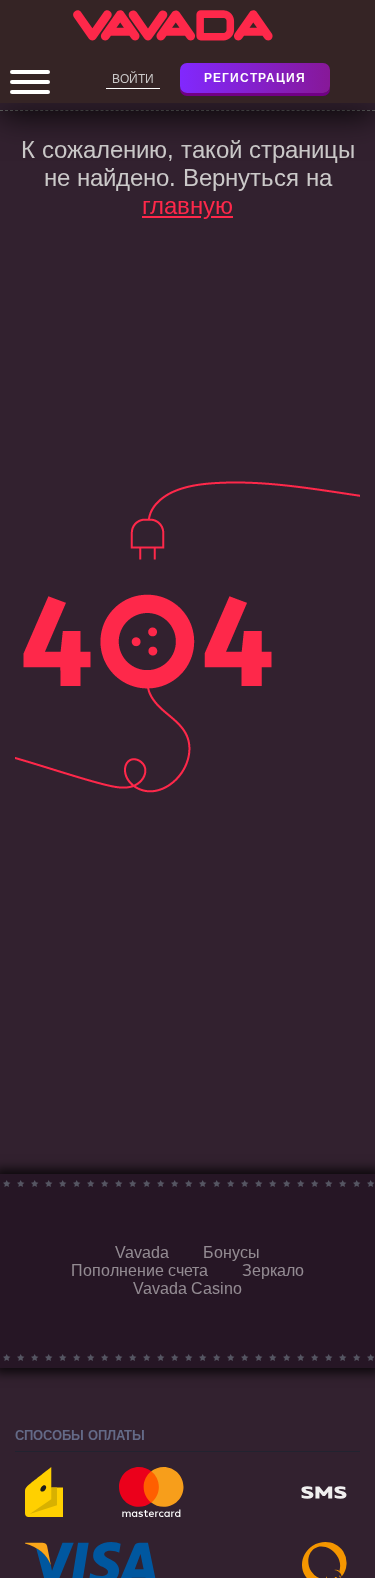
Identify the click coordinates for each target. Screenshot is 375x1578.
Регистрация (255, 78)
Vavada (142, 1252)
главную (187, 205)
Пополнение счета (139, 1270)
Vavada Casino (187, 1288)
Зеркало (273, 1270)
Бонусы (231, 1252)
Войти (133, 79)
